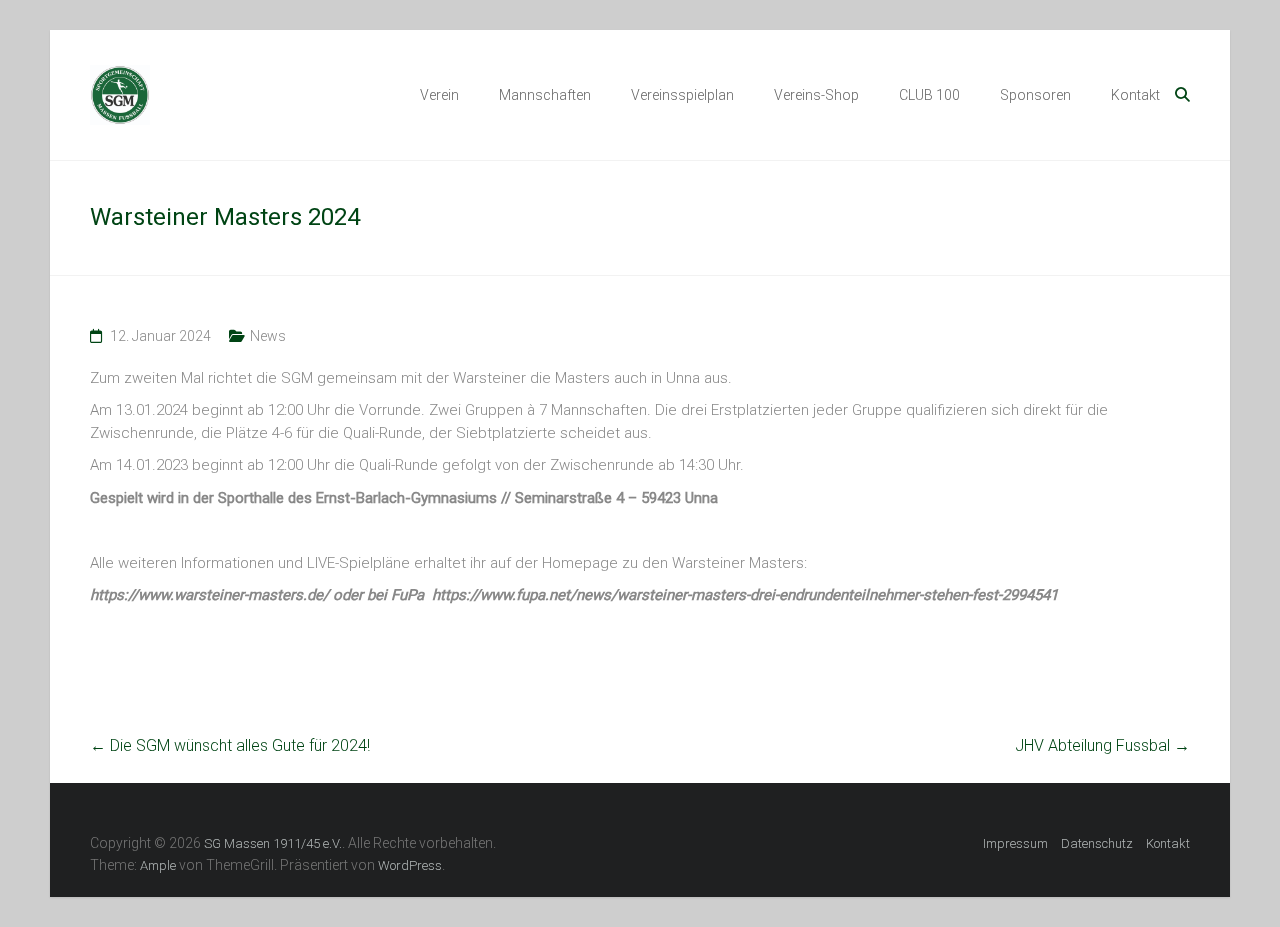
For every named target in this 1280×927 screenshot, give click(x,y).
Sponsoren (1035, 95)
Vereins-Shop (816, 95)
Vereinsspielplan (682, 95)
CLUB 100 (929, 95)
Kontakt (1135, 95)
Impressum (1015, 843)
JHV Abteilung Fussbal (1102, 745)
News (268, 336)
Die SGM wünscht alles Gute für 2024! (230, 745)
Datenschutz (1097, 843)
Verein (439, 95)
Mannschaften (545, 95)
